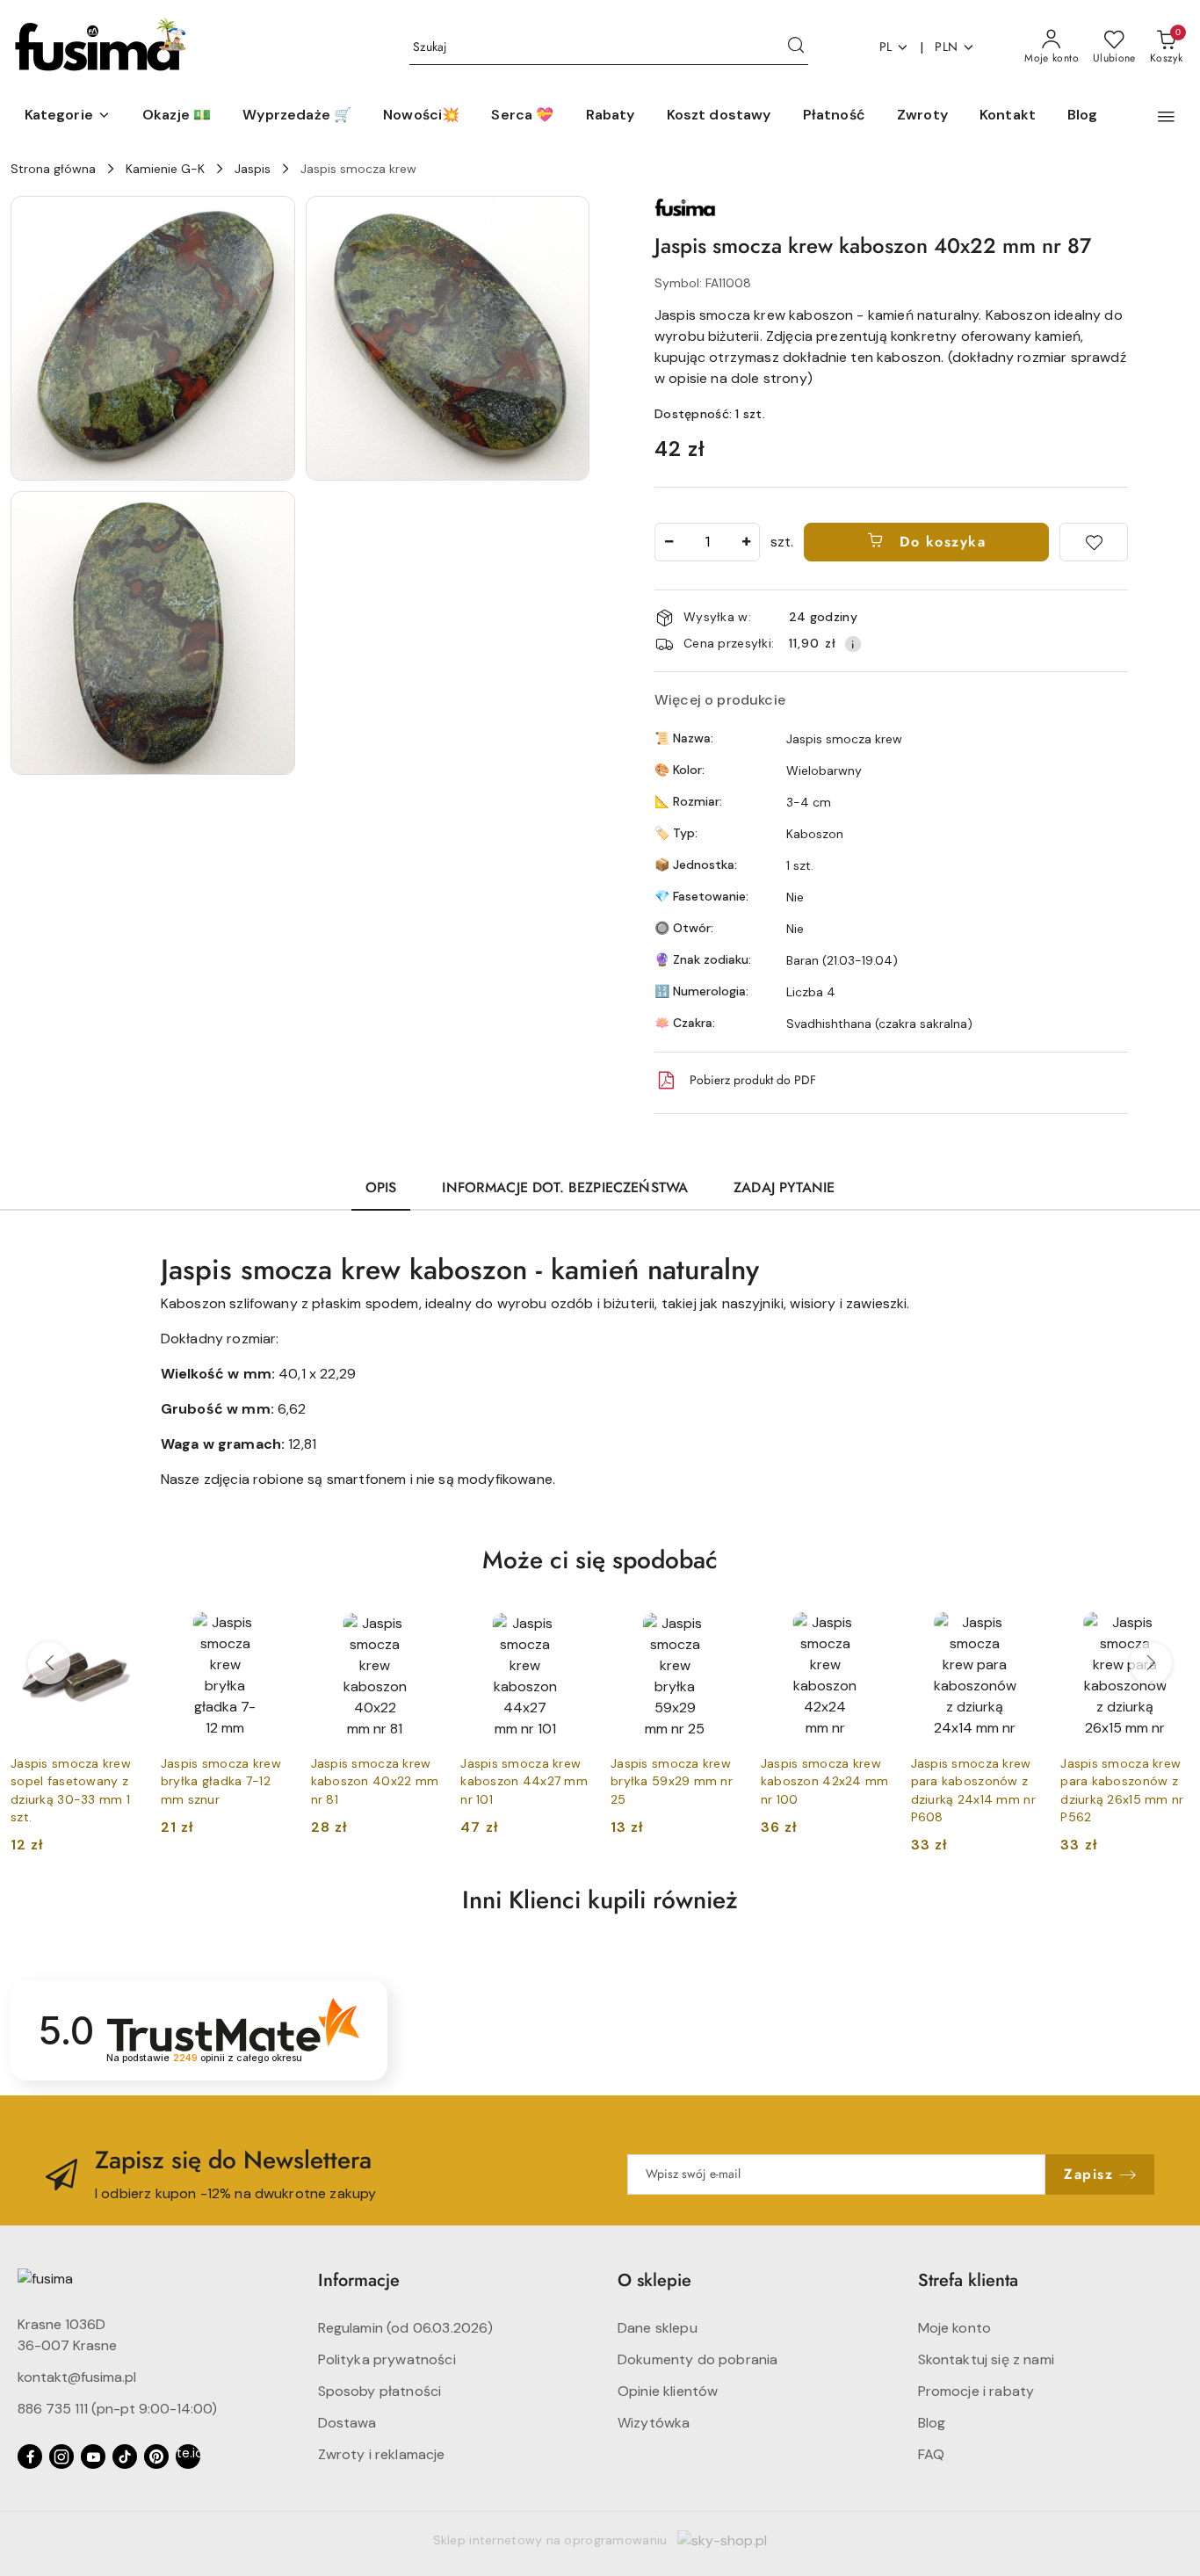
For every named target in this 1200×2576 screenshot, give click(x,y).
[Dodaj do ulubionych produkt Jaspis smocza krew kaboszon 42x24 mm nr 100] (870, 1632)
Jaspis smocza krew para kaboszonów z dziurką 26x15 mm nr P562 (1122, 1790)
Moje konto (955, 2328)
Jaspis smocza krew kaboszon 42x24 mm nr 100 (825, 1781)
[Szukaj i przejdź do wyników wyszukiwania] (796, 47)
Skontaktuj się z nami (986, 2359)
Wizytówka (654, 2423)
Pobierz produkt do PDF (753, 1080)
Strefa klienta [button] (968, 2280)
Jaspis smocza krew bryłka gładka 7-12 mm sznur (221, 1781)
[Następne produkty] (1151, 1663)
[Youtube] (93, 2457)
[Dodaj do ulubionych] (1094, 542)
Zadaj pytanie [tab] (784, 1187)
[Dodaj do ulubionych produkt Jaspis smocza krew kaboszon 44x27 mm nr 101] (569, 1632)
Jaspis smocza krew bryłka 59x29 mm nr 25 (672, 1781)
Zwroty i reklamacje (382, 2454)
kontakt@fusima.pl (77, 2377)
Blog (932, 2423)
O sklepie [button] (654, 2280)
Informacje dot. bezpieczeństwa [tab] (565, 1187)
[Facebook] (30, 2457)
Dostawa (347, 2423)
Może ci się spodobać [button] (600, 1560)
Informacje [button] (359, 2280)
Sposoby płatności (380, 2391)
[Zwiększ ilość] (746, 542)
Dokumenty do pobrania (698, 2359)
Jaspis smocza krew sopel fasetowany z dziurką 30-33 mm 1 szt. (71, 1790)
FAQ (931, 2454)
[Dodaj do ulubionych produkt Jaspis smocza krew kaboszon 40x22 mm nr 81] (419, 1632)
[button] (68, 116)
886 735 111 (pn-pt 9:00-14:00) (117, 2409)
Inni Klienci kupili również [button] (600, 1900)
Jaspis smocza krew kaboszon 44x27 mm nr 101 (524, 1781)
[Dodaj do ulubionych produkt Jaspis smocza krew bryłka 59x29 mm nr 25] (719, 1632)
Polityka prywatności (387, 2359)
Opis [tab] (381, 1187)
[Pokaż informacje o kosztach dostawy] (853, 644)
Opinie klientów (668, 2391)
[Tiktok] (125, 2457)
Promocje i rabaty (976, 2391)
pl (886, 47)
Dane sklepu (658, 2328)
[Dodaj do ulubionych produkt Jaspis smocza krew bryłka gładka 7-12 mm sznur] (270, 1632)
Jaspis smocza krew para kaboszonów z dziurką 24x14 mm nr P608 (973, 1790)
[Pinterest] (156, 2457)
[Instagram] (61, 2457)
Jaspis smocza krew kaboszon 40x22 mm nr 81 (375, 1781)
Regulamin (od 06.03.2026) (406, 2328)
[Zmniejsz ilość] (669, 542)
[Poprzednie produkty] (49, 1663)
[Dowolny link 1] (188, 2457)
